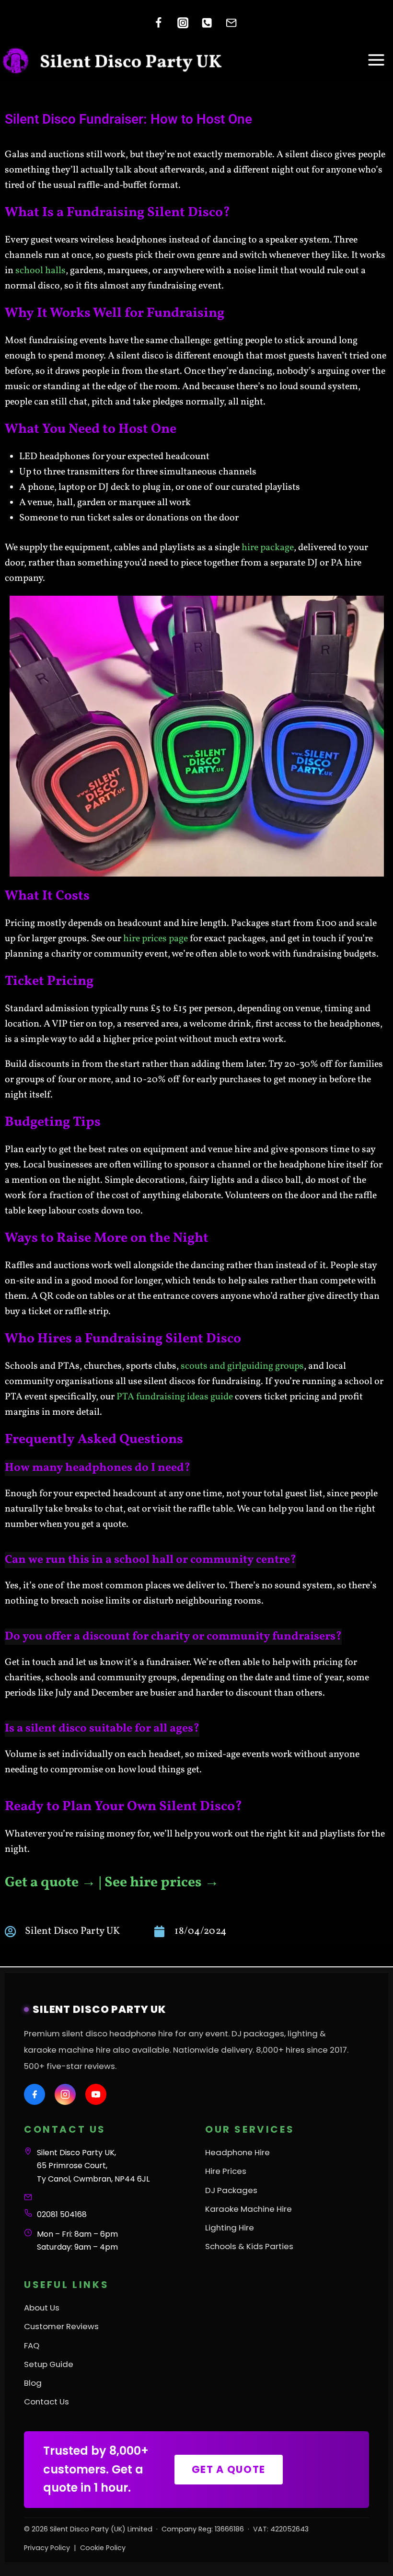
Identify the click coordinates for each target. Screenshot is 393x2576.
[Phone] (207, 23)
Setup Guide (49, 2364)
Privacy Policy (47, 2547)
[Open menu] (376, 60)
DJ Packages (231, 2190)
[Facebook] (158, 23)
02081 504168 (62, 2214)
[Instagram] (183, 23)
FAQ (32, 2345)
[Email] (231, 23)
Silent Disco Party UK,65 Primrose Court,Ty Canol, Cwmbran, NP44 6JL (93, 2166)
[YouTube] (96, 2094)
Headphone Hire (237, 2152)
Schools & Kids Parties (249, 2246)
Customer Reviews (61, 2326)
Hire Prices (226, 2171)
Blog (33, 2383)
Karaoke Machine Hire (249, 2208)
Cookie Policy (103, 2547)
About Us (42, 2308)
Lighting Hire (230, 2227)
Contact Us (46, 2402)
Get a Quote (229, 2469)
